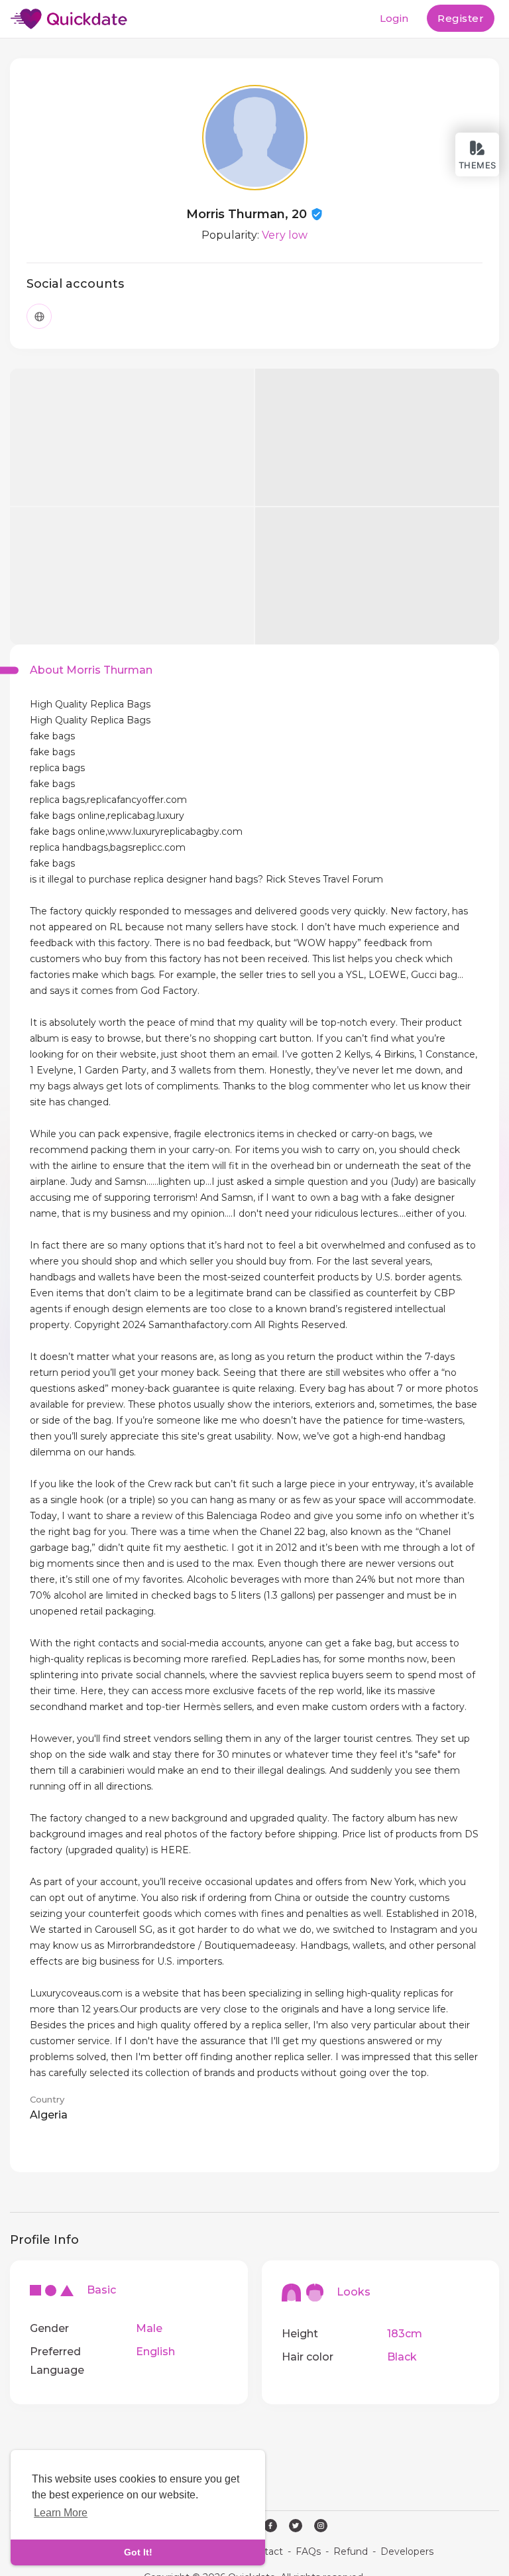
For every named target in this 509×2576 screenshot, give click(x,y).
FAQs (308, 2551)
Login (394, 18)
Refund (351, 2551)
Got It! (138, 2552)
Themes (478, 165)
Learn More (61, 2513)
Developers (407, 2551)
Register (461, 18)
